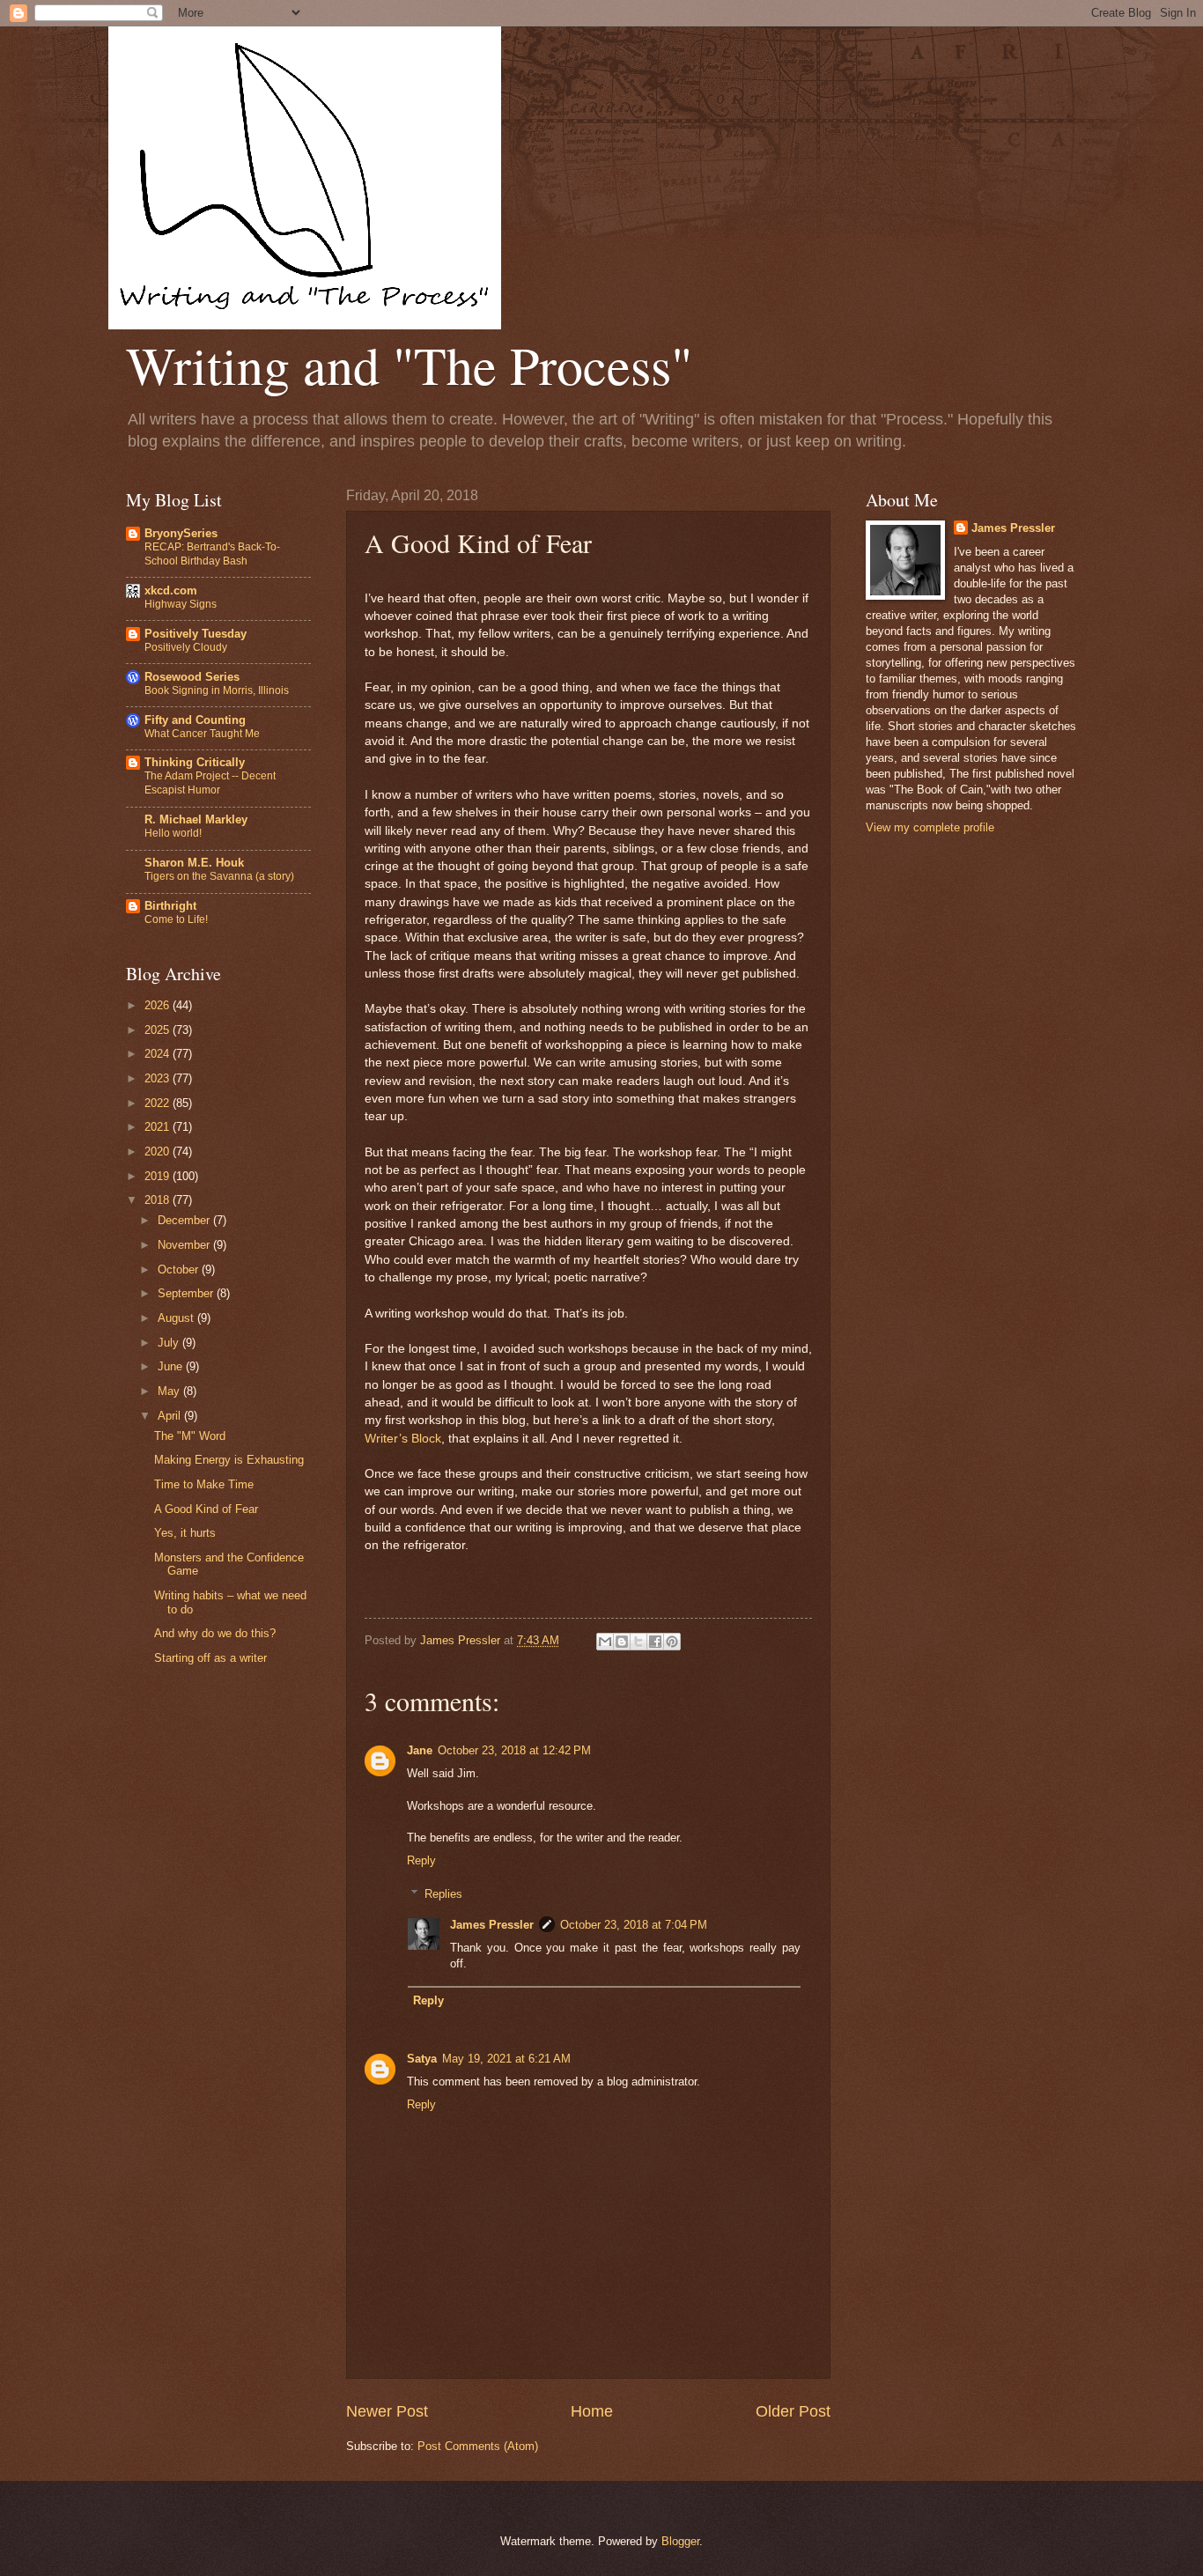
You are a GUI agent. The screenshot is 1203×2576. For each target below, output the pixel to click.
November (185, 1245)
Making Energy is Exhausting (229, 1460)
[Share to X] (638, 1642)
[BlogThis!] (622, 1642)
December (185, 1220)
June (172, 1366)
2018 (159, 1200)
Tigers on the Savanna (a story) (219, 876)
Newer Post (387, 2411)
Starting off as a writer (210, 1658)
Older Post (793, 2411)
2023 (159, 1078)
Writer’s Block (403, 1439)
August (177, 1318)
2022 (159, 1103)
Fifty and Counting (195, 720)
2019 (159, 1176)
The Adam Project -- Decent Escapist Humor (210, 783)
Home (592, 2411)
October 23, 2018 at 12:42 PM (514, 1750)
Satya (422, 2059)
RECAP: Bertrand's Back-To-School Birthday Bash (212, 554)
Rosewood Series (192, 677)
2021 (159, 1127)
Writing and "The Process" (409, 365)
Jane (420, 1750)
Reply (421, 1860)
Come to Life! (176, 919)
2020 (159, 1151)
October (180, 1270)
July (170, 1343)
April (171, 1416)
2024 (159, 1054)
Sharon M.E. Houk (194, 863)
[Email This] (605, 1642)
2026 (159, 1005)
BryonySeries (181, 533)
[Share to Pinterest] (672, 1642)
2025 (159, 1030)
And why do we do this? (215, 1633)
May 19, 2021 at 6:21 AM (506, 2059)
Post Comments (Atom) (478, 2446)
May (170, 1391)
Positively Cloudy (186, 647)
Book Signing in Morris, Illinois (217, 690)
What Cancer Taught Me (202, 734)
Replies (443, 1894)
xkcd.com (171, 590)
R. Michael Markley (196, 819)
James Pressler (492, 1925)
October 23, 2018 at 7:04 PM (634, 1925)
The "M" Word (190, 1436)
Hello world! (173, 833)
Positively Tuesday (196, 634)
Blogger (680, 2541)
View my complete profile (930, 827)
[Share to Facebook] (655, 1642)
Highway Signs (181, 604)
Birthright (170, 906)
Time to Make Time (204, 1484)
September (187, 1293)
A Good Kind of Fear (206, 1509)
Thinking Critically (195, 762)
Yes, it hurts (185, 1533)
